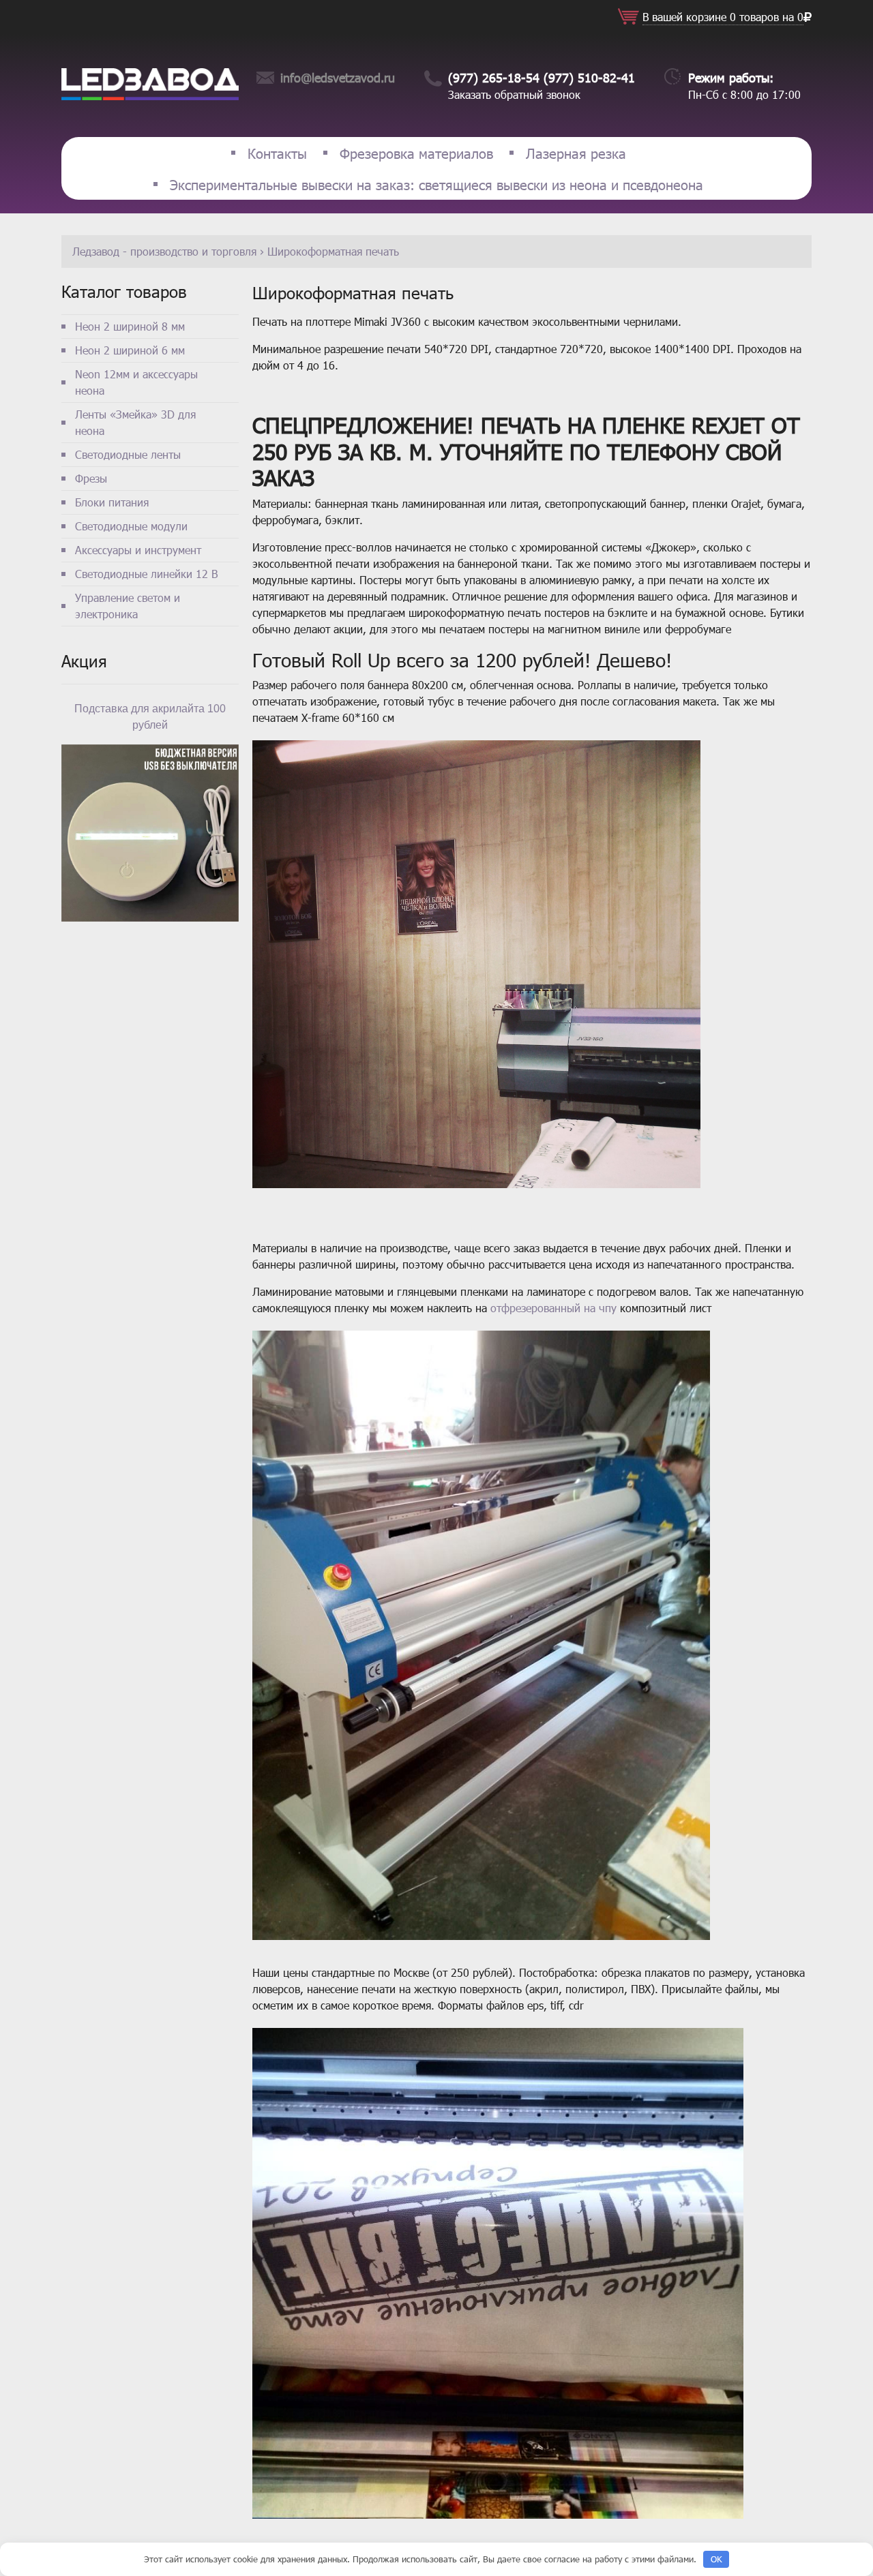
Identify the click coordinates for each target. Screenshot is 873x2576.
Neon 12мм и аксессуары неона (136, 382)
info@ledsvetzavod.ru (338, 77)
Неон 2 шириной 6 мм (130, 350)
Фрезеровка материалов (416, 153)
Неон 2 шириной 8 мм (130, 326)
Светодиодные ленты (128, 454)
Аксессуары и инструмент (138, 550)
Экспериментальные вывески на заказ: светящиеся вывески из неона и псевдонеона (436, 184)
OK (716, 2559)
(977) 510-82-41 (589, 77)
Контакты (277, 153)
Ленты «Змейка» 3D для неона (135, 422)
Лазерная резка (576, 153)
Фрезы (91, 478)
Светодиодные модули (131, 526)
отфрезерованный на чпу (553, 1308)
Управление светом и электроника (128, 606)
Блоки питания (112, 502)
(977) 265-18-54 (494, 77)
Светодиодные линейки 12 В (146, 574)
